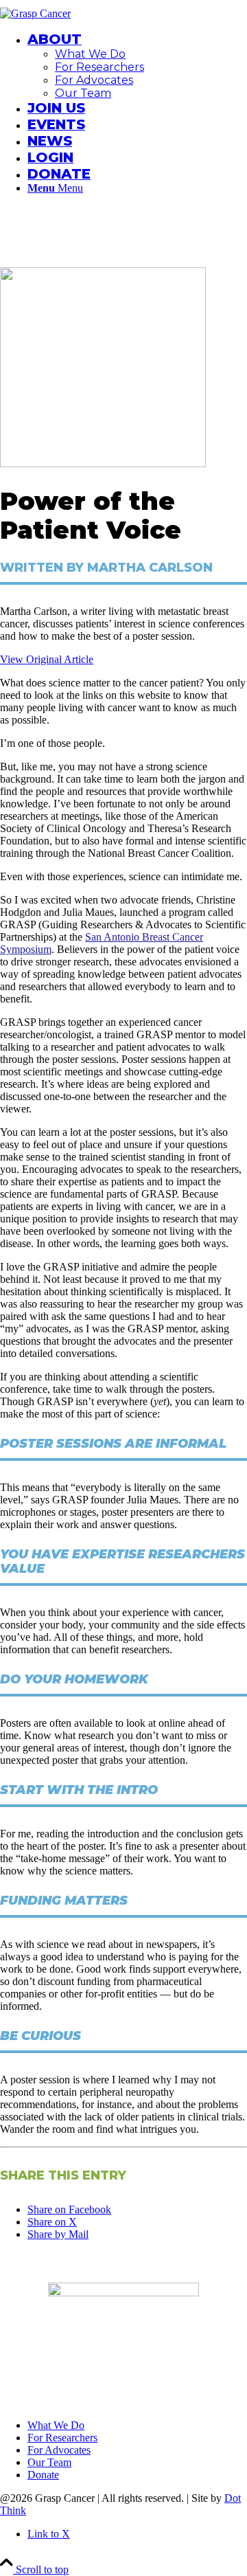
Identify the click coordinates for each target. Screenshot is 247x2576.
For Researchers (62, 2438)
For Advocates (59, 2450)
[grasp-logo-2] (35, 13)
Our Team (49, 2462)
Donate (43, 2475)
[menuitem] (137, 65)
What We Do (56, 2425)
